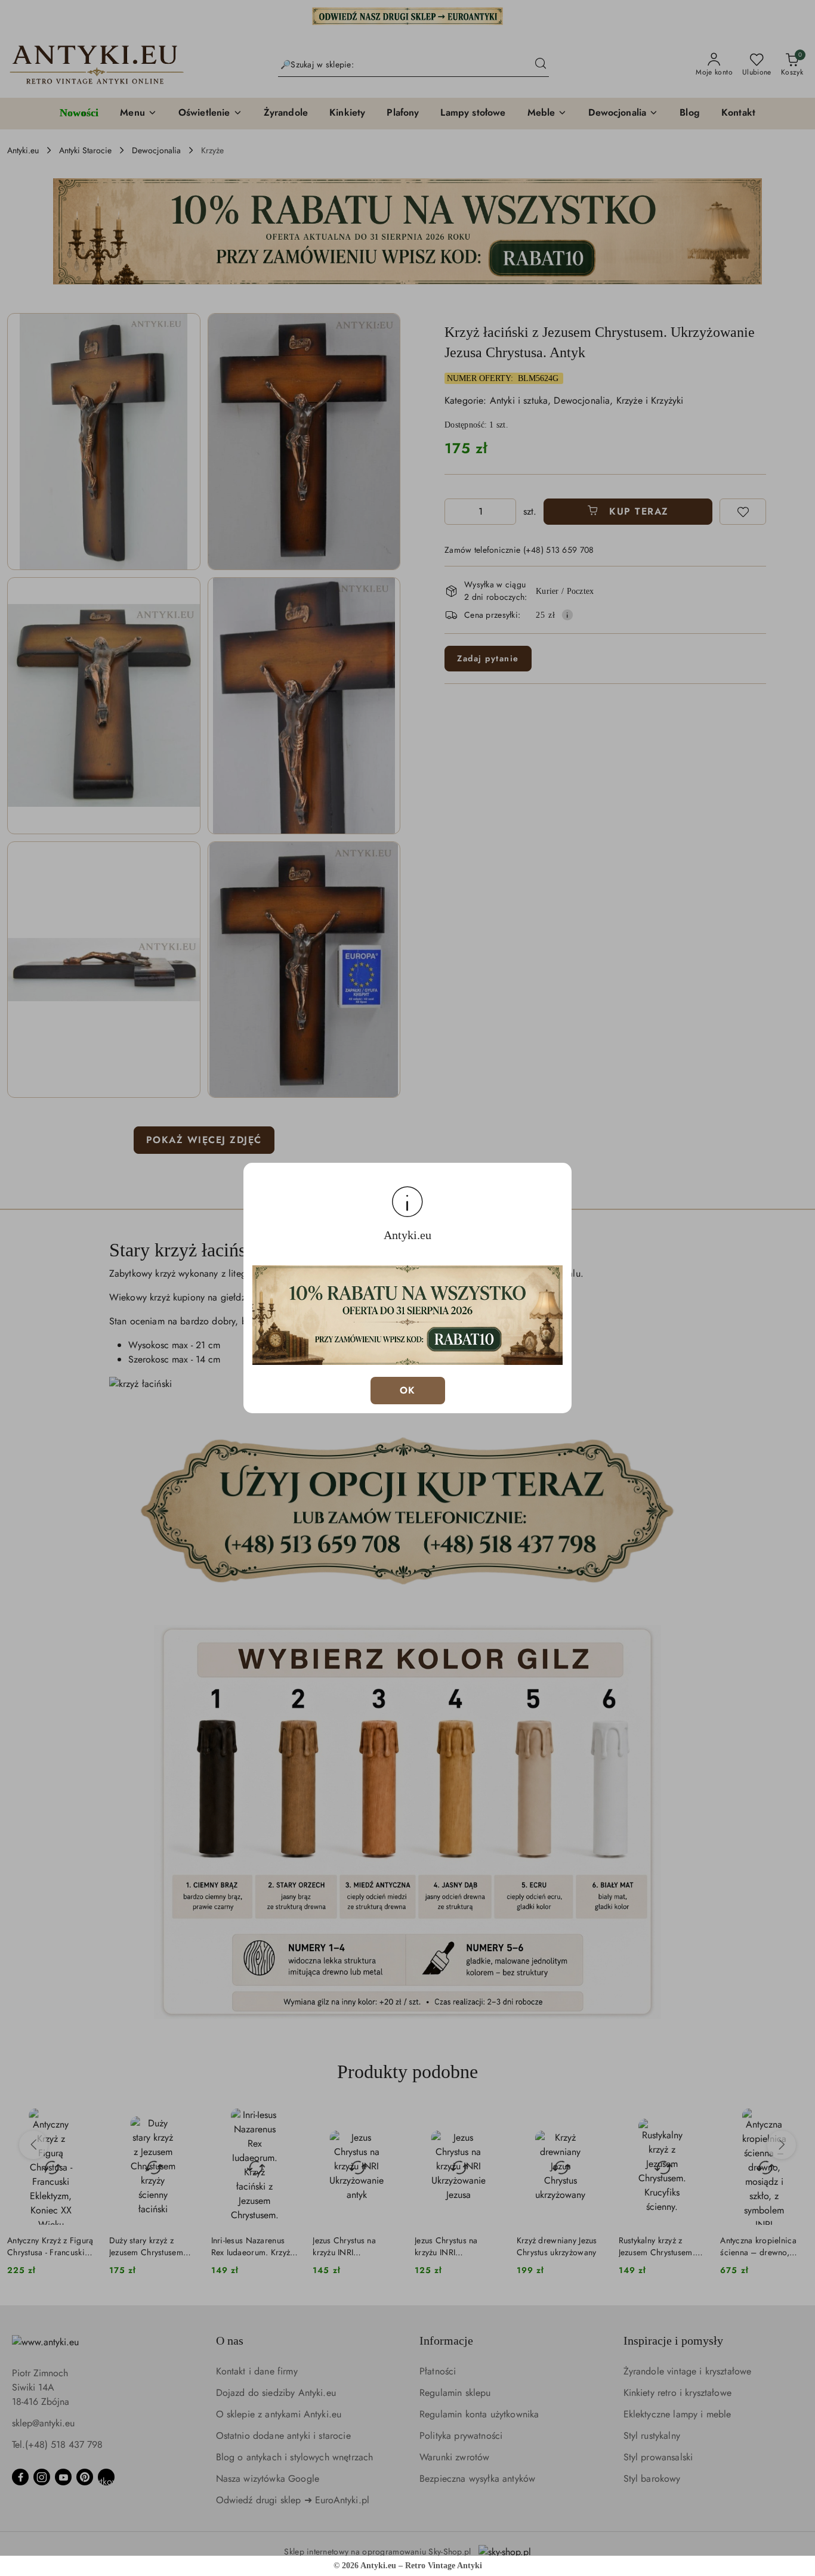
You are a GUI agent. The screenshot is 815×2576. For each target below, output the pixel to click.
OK (408, 1390)
